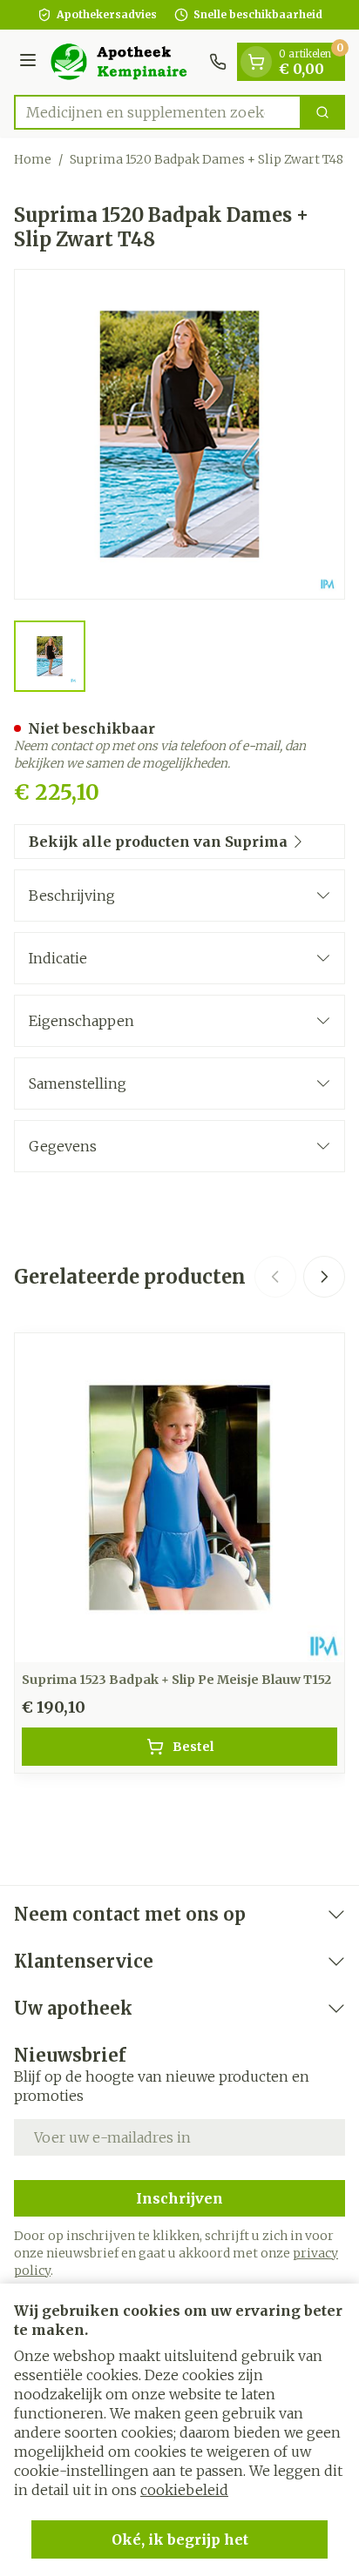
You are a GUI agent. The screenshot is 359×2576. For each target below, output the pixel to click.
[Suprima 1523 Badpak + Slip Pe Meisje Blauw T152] (179, 1498)
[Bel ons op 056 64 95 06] (218, 62)
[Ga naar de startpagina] (125, 62)
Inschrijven (179, 2198)
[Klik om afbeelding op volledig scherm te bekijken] (179, 434)
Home (33, 159)
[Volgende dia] (324, 1277)
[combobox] (158, 112)
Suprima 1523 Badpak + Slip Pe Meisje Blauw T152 (176, 1680)
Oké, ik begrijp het (180, 2539)
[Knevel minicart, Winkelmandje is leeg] (256, 62)
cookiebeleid (184, 2490)
